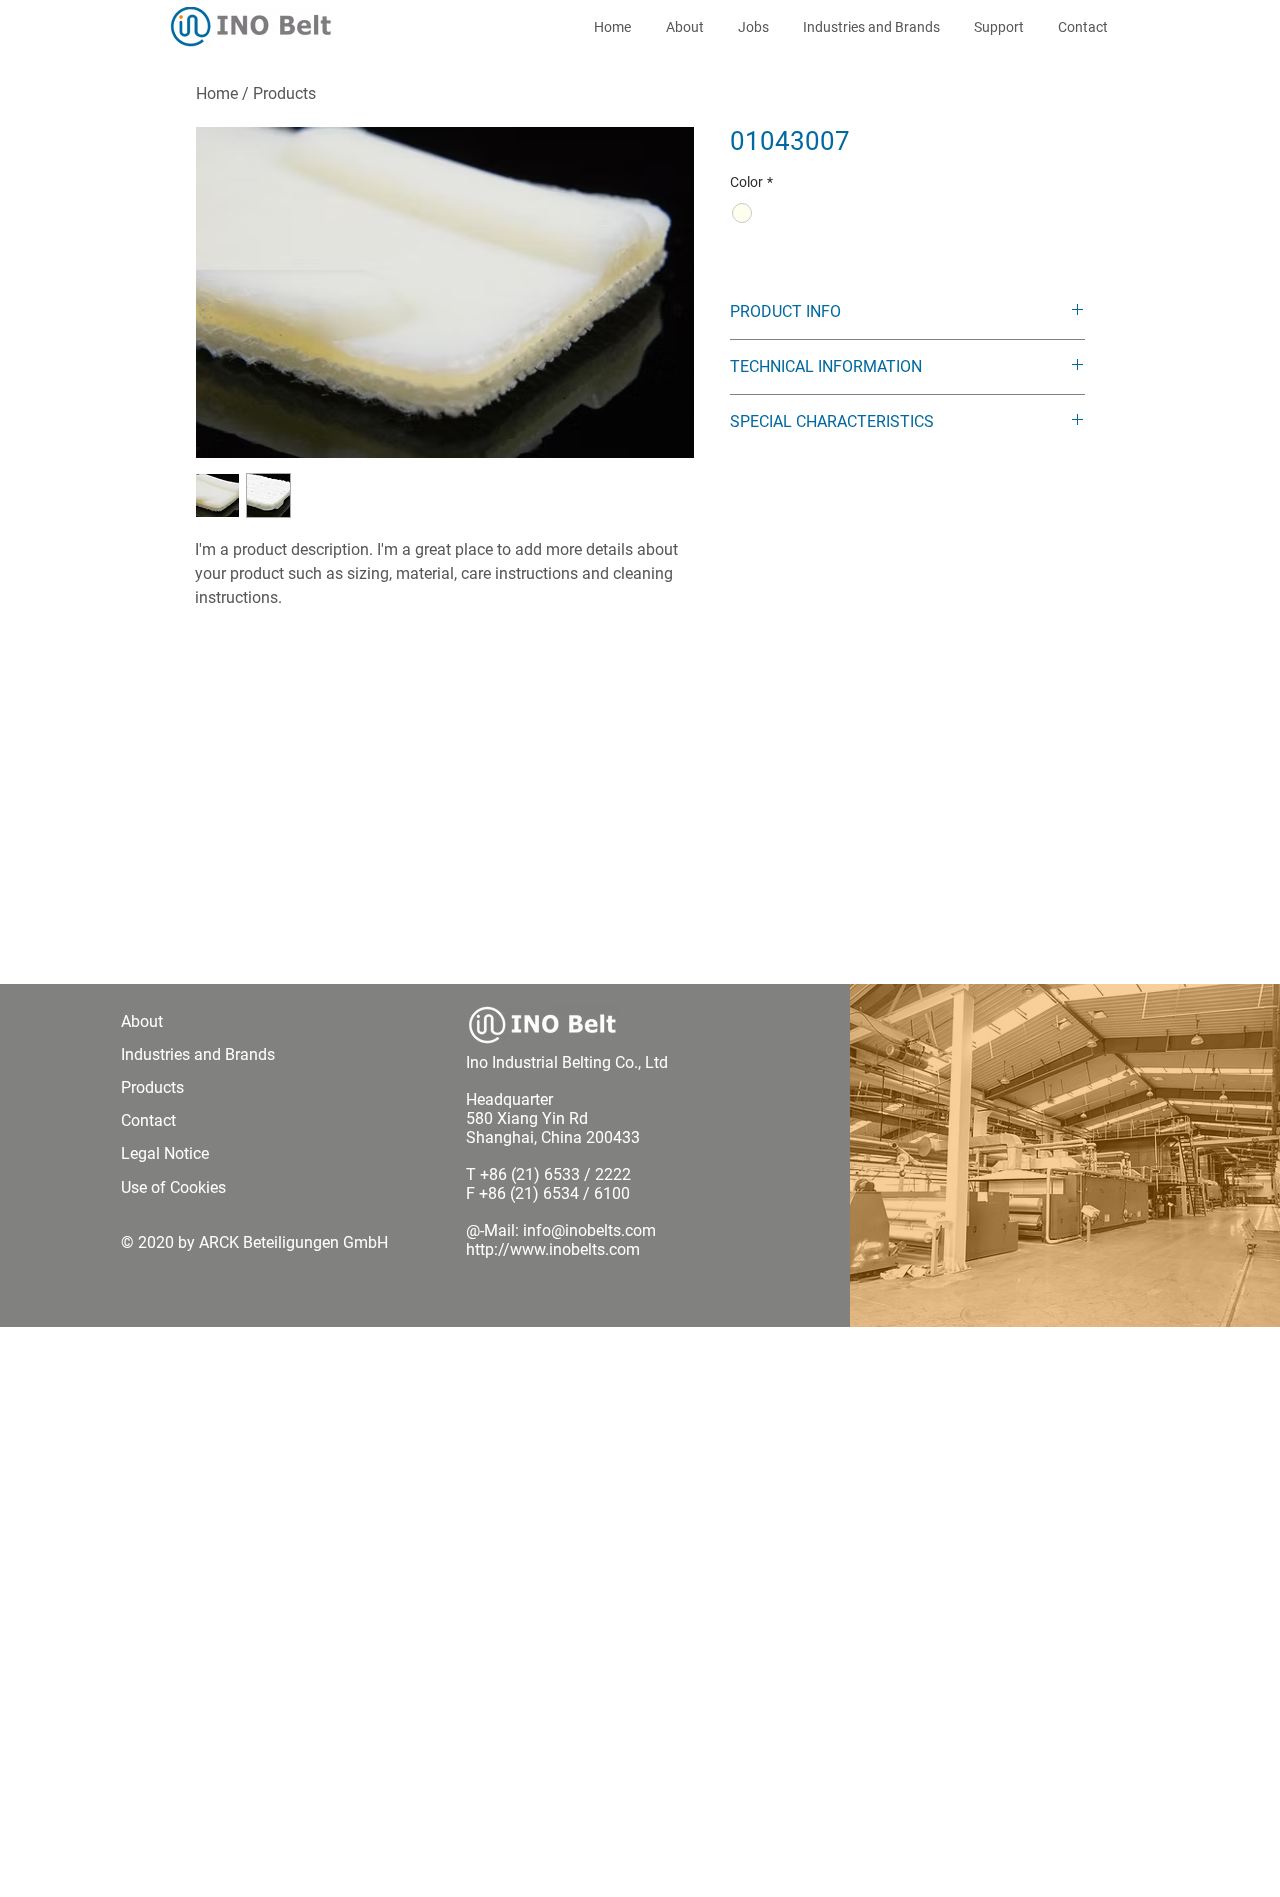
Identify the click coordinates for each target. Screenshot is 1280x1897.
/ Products (279, 93)
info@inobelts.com (589, 1230)
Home (217, 93)
